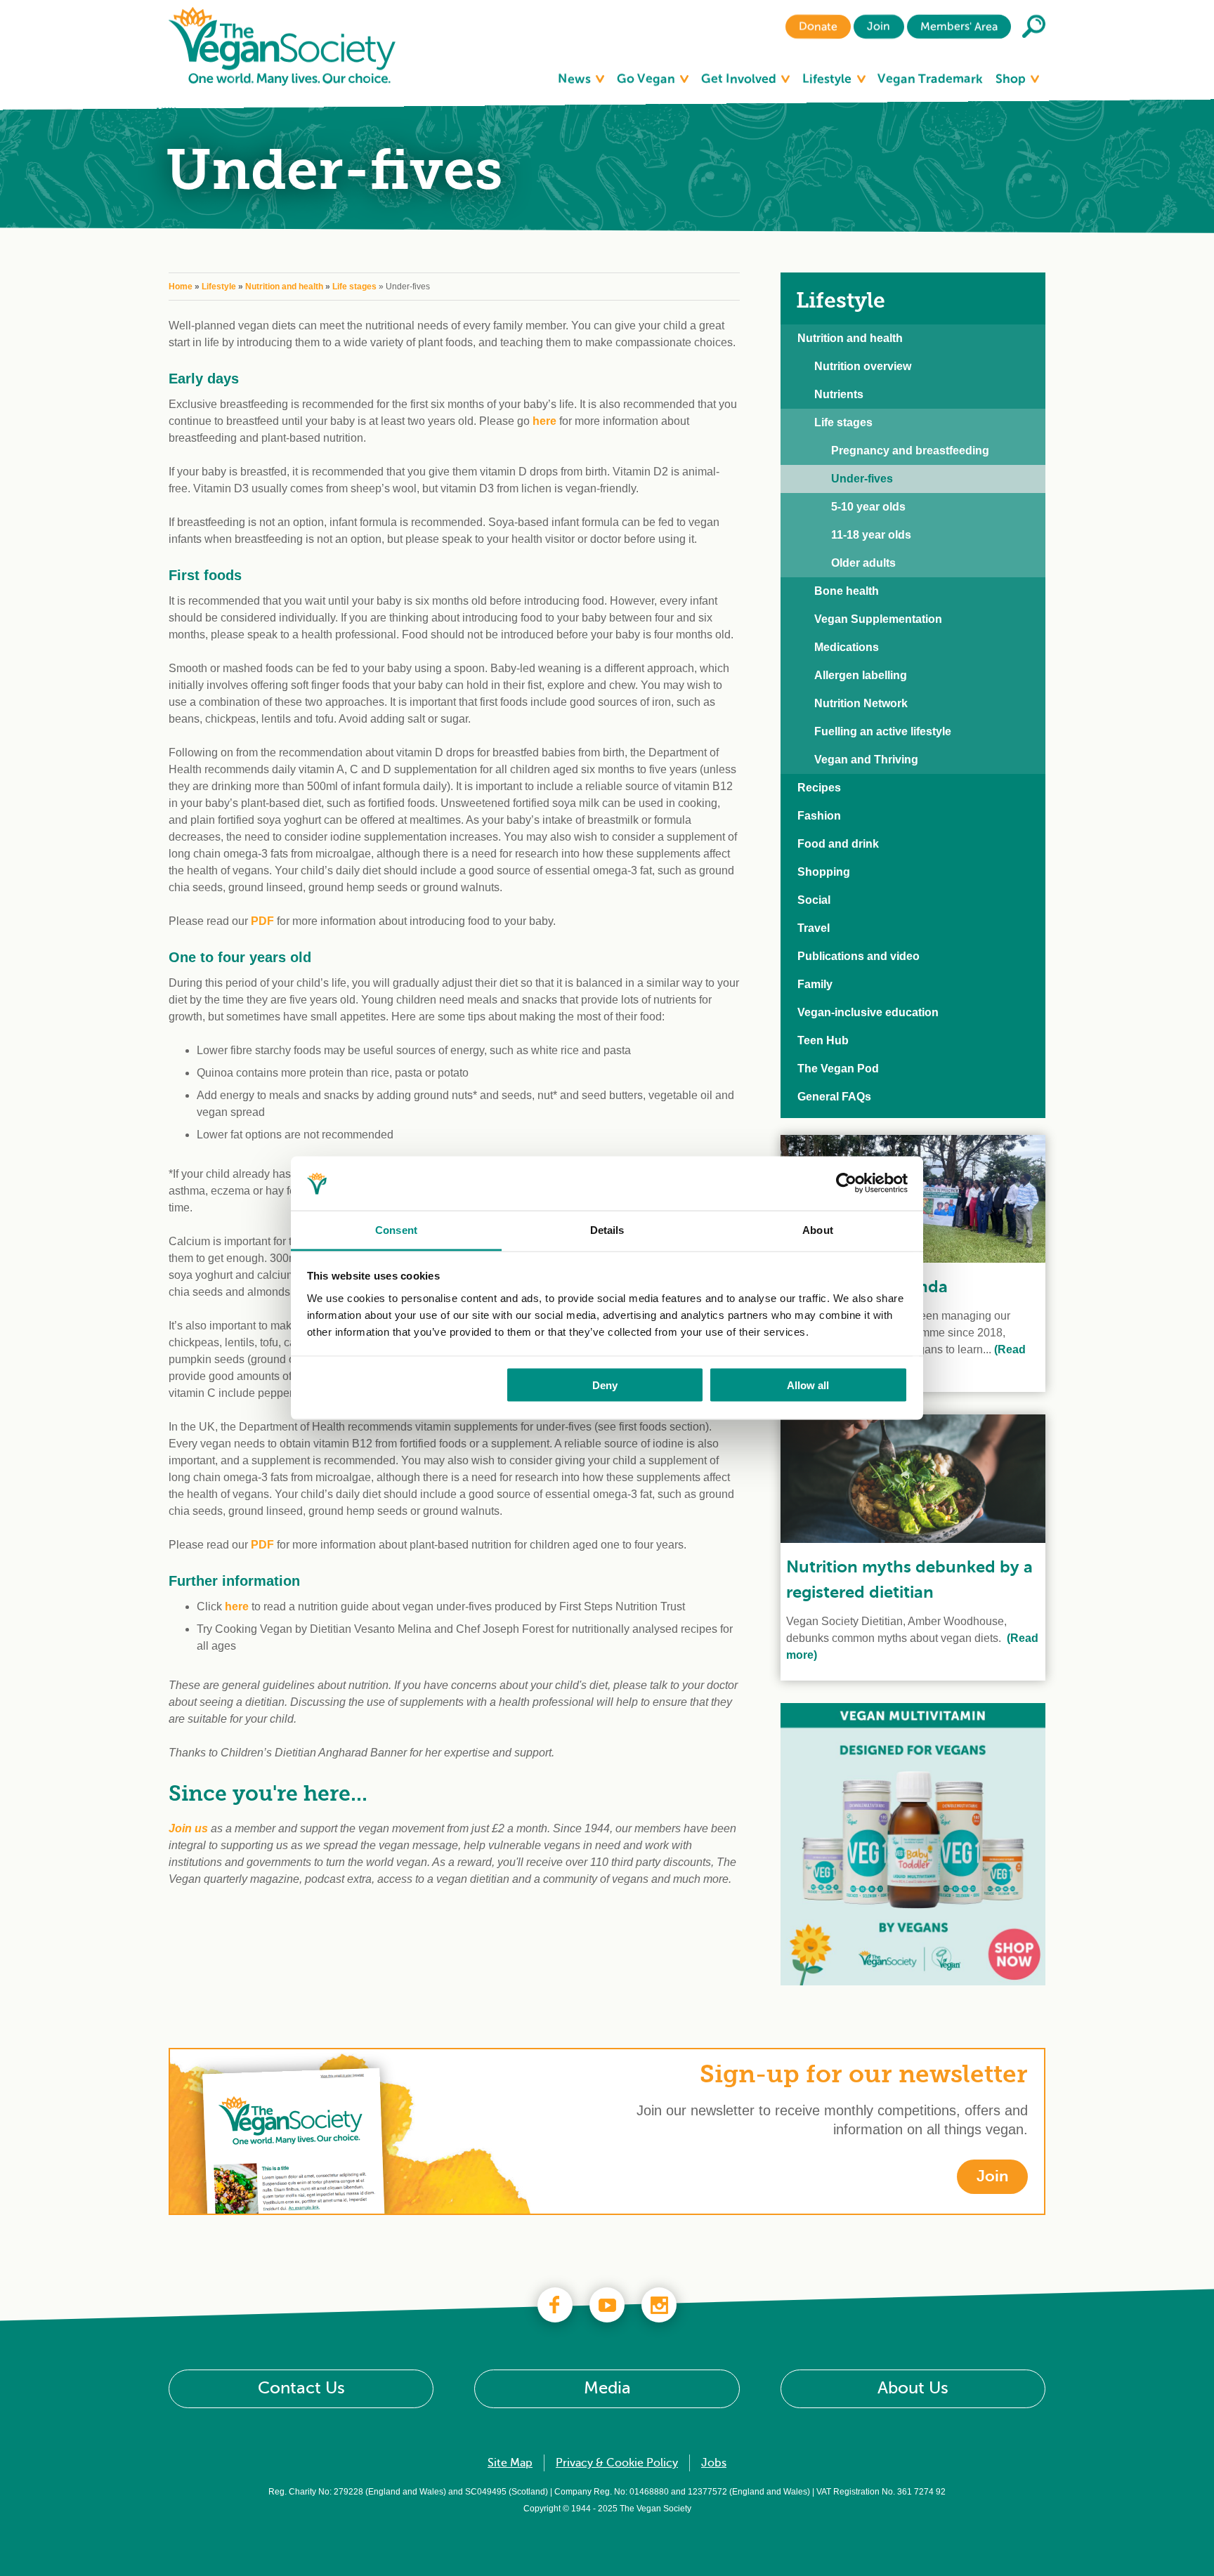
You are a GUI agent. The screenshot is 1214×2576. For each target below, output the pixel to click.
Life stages (354, 287)
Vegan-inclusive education (868, 1012)
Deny (605, 1385)
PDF (262, 921)
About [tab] (818, 1229)
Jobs (714, 2463)
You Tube (607, 2305)
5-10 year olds (868, 507)
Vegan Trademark (930, 79)
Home (181, 287)
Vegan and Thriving (866, 760)
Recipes (819, 788)
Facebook (555, 2305)
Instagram (659, 2305)
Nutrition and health (284, 287)
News (576, 79)
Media (607, 2388)
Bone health (847, 591)
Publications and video (859, 956)
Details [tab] (607, 1229)
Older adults (863, 563)
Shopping (824, 872)
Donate (818, 27)
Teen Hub (823, 1040)
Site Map (510, 2463)
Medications (847, 647)
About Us (913, 2388)
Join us (190, 1828)
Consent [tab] (396, 1229)
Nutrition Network (861, 703)
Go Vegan (647, 79)
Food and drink (838, 844)
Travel (814, 928)
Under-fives (862, 479)
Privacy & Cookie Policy (617, 2463)
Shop (1012, 79)
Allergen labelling (861, 675)
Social (814, 900)
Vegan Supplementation (878, 619)
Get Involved (740, 79)
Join (879, 27)
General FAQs (834, 1097)
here (544, 421)
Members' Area (959, 27)
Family (815, 984)
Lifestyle (828, 79)
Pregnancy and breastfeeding (910, 451)
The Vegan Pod (838, 1069)
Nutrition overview (863, 366)
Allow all (808, 1385)
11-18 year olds (871, 535)
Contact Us (301, 2388)
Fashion (819, 816)
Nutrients (839, 394)
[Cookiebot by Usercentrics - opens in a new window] (846, 1183)
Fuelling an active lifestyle (883, 731)
